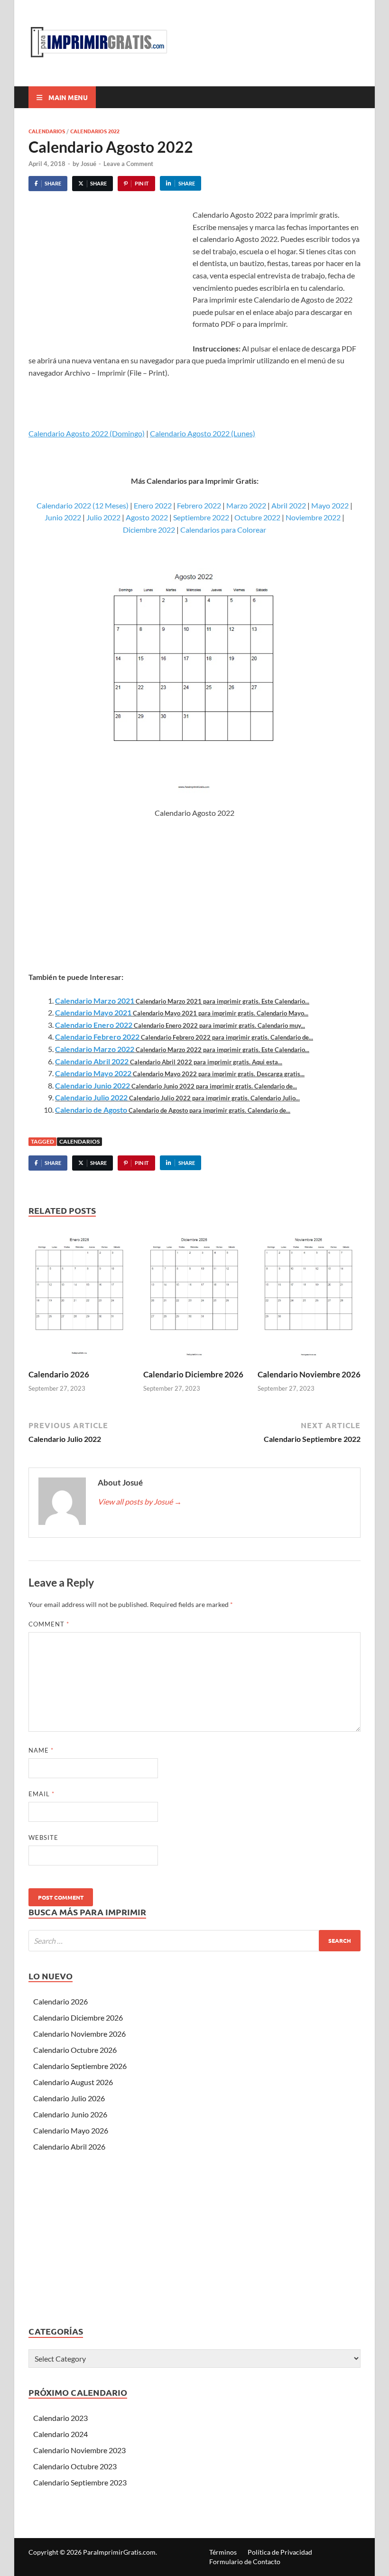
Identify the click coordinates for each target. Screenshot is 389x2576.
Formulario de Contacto (245, 2562)
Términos (223, 2552)
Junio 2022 (63, 517)
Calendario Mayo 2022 (93, 1073)
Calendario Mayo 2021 (93, 1012)
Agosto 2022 (147, 517)
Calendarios (47, 131)
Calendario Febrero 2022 (97, 1037)
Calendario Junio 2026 (70, 2114)
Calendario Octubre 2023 (75, 2466)
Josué (88, 164)
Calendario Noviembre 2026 (309, 1374)
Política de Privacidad (280, 2552)
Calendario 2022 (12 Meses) (83, 505)
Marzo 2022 (246, 505)
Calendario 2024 (60, 2434)
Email (42, 1794)
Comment (49, 1624)
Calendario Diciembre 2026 (193, 1374)
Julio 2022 (103, 517)
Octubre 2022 (257, 517)
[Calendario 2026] (80, 1297)
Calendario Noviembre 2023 (79, 2450)
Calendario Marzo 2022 (95, 1049)
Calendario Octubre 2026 (75, 2050)
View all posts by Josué (140, 1501)
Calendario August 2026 (73, 2082)
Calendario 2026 (59, 1374)
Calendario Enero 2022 (94, 1025)
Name (41, 1750)
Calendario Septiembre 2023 (80, 2482)
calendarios (79, 1141)
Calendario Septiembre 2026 (80, 2066)
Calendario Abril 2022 (92, 1061)
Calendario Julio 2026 (69, 2098)
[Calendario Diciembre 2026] (195, 1297)
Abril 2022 (289, 505)
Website (43, 1837)
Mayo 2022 (330, 505)
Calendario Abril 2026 (69, 2147)
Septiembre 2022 (201, 517)
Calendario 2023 (60, 2418)
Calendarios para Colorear (223, 530)
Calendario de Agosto (91, 1110)
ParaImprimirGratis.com (119, 2552)
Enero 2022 (153, 505)
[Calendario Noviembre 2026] (309, 1297)
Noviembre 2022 (313, 517)
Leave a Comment (128, 164)
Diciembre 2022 (149, 530)
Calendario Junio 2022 (93, 1085)
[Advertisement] (108, 280)
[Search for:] (194, 1941)
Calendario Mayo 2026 (71, 2130)
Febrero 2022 (199, 505)
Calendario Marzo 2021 (95, 1001)
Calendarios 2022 (95, 131)
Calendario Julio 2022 (91, 1097)
